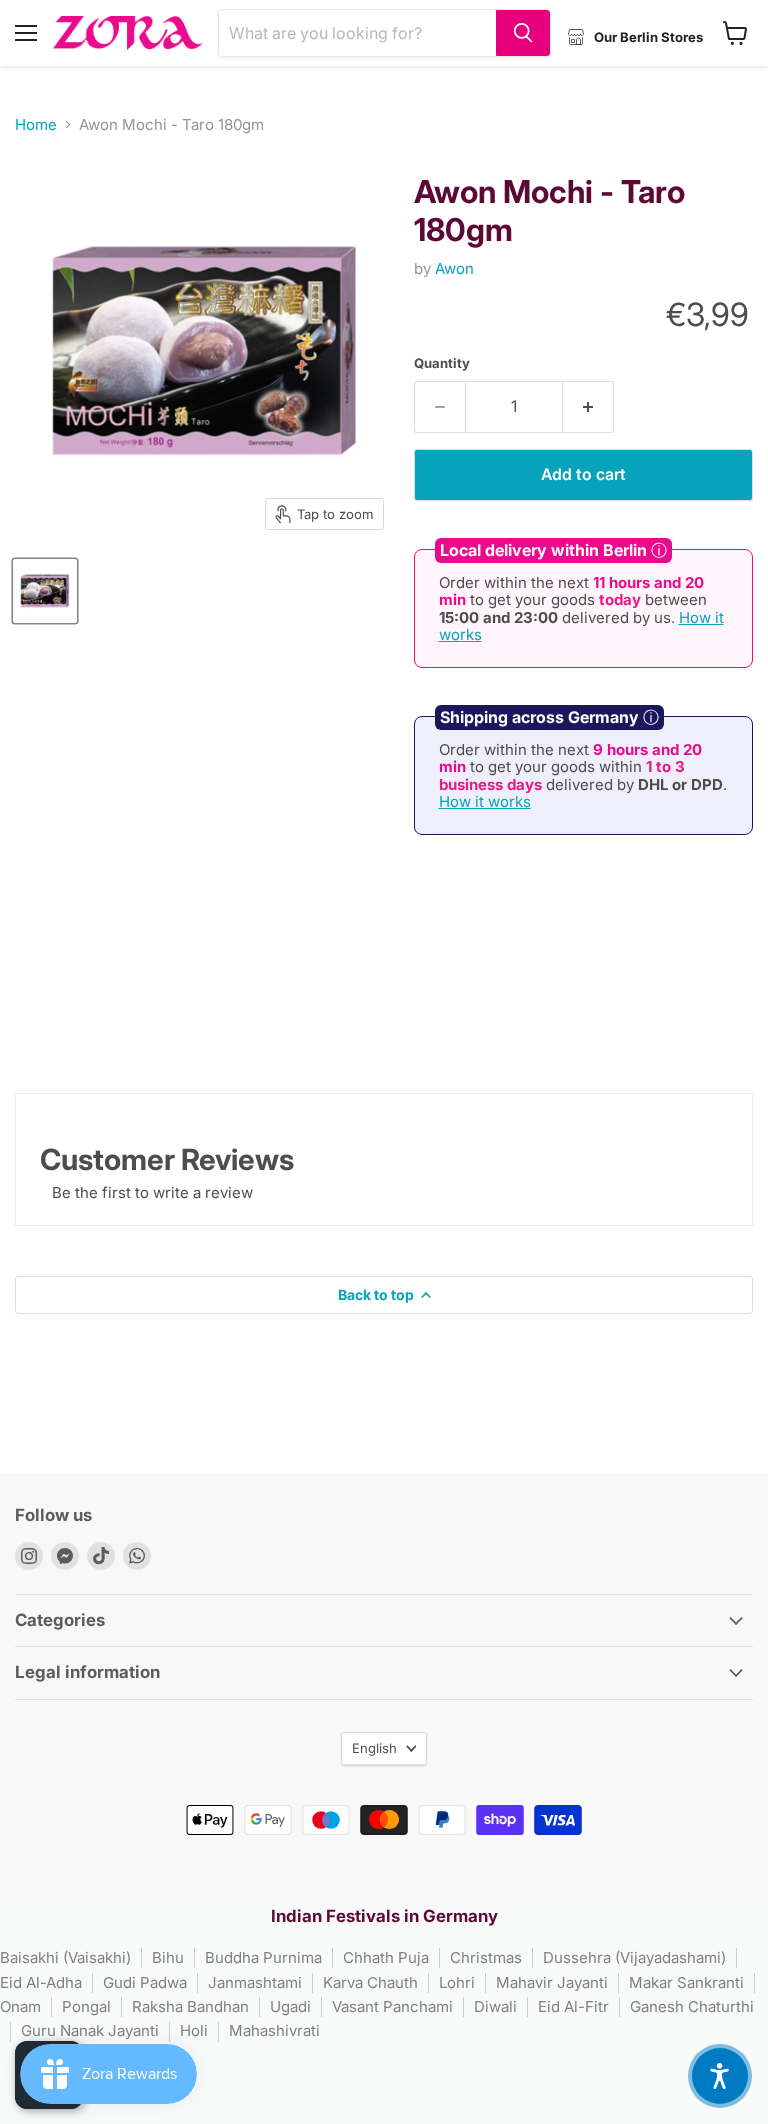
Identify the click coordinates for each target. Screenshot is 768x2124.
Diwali (495, 2006)
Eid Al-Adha (41, 1982)
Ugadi (290, 2006)
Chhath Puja (386, 1957)
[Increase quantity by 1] (588, 407)
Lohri (457, 1982)
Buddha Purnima (263, 1957)
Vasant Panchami (392, 2006)
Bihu (168, 1957)
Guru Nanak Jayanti (90, 2030)
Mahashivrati (274, 2030)
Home (36, 124)
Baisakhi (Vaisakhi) (65, 1957)
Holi (194, 2030)
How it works (485, 801)
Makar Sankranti (686, 1982)
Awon (454, 268)
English (374, 1748)
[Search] (523, 33)
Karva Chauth (370, 1982)
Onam (20, 2006)
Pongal (86, 2006)
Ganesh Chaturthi (692, 2006)
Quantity (442, 363)
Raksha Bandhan (190, 2006)
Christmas (486, 1957)
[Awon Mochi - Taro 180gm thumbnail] (45, 591)
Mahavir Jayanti (552, 1982)
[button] (720, 2076)
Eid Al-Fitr (573, 2006)
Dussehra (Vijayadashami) (634, 1957)
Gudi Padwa (145, 1982)
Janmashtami (255, 1982)
